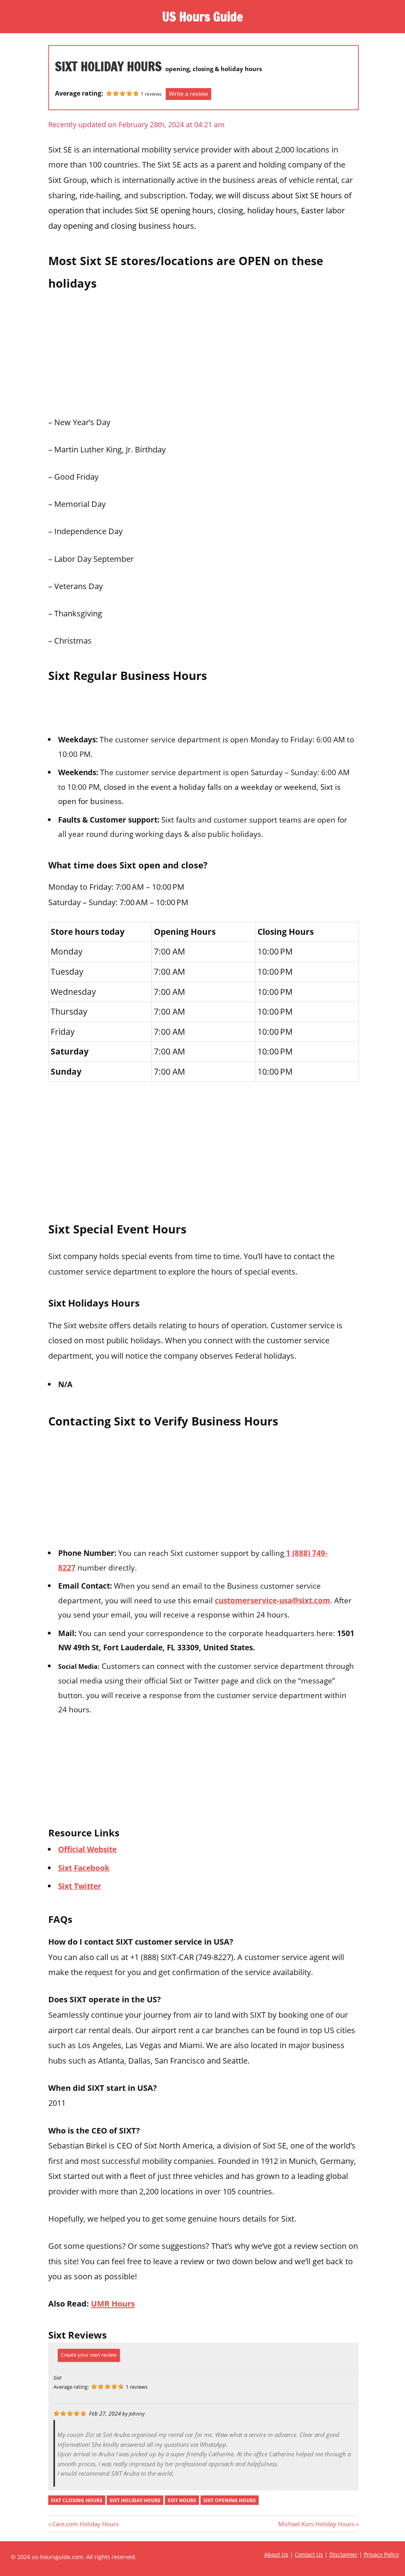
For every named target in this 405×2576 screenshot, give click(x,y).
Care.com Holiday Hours (85, 2524)
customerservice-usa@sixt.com (273, 1600)
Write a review (188, 94)
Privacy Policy (381, 2554)
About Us (276, 2554)
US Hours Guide (202, 17)
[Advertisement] (203, 351)
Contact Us (309, 2554)
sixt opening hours (230, 2500)
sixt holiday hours (135, 2500)
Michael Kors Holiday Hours (316, 2524)
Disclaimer (343, 2554)
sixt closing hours (77, 2500)
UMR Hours (113, 2303)
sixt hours (182, 2500)
